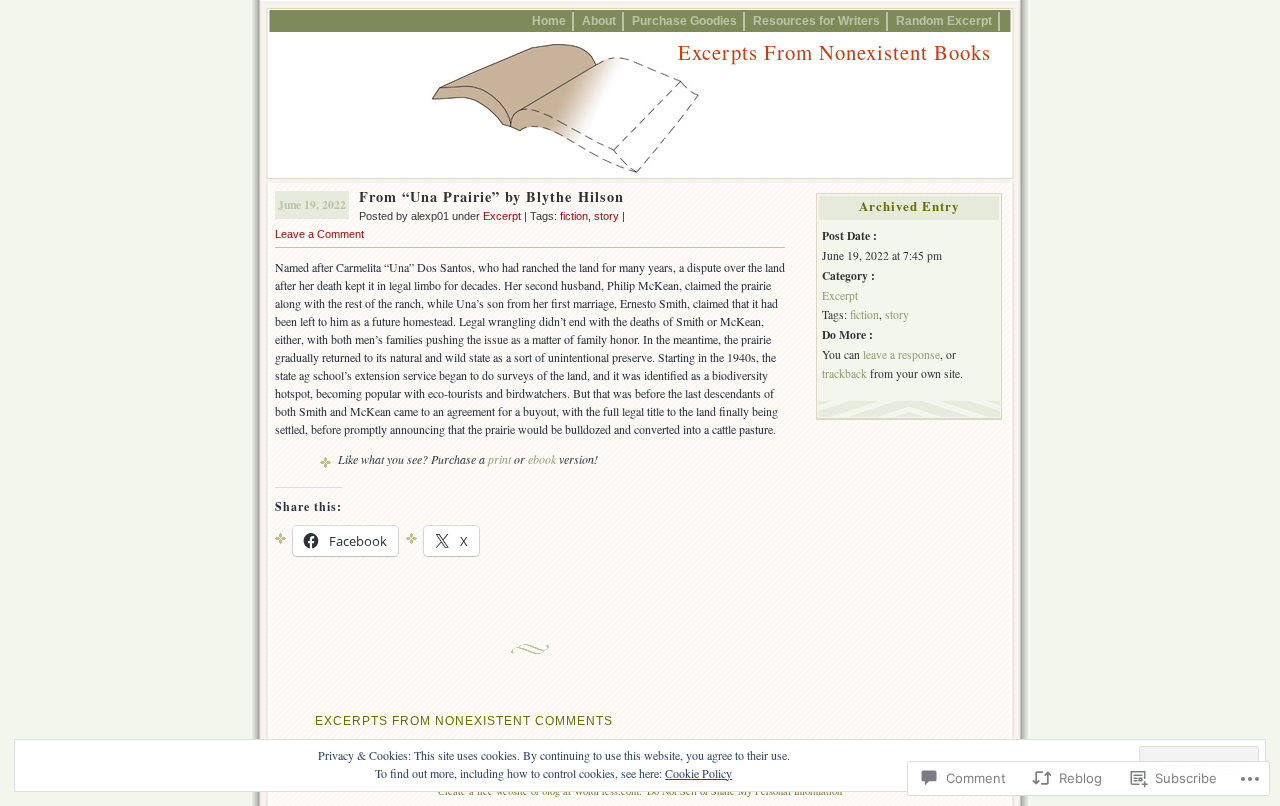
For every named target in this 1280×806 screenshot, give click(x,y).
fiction (574, 216)
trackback (844, 373)
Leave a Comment (319, 234)
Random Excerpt (944, 20)
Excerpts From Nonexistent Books (834, 52)
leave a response (901, 354)
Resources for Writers (816, 20)
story (606, 216)
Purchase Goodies (684, 20)
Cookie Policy (698, 773)
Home (549, 20)
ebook (542, 459)
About (599, 20)
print (499, 459)
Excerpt (502, 216)
